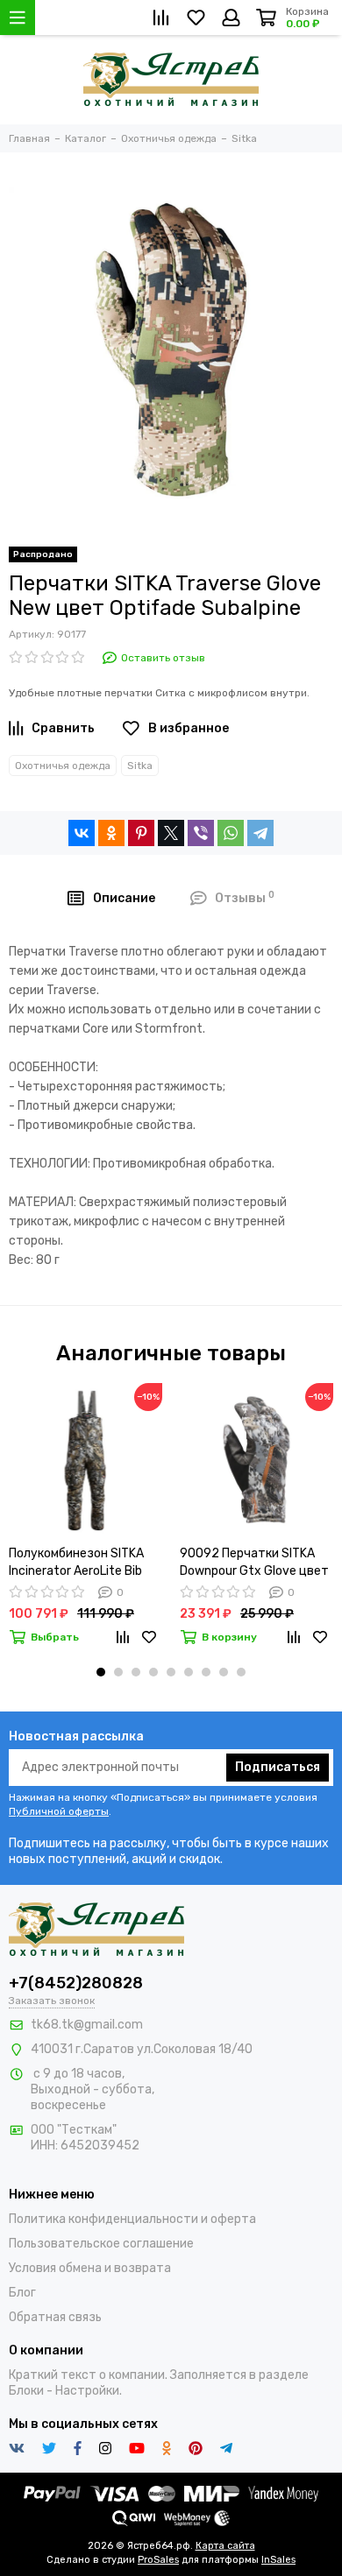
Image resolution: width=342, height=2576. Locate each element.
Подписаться (278, 1767)
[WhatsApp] (231, 833)
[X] (171, 833)
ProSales (158, 2560)
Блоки (26, 2391)
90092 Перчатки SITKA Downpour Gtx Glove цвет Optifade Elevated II (254, 1563)
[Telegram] (260, 833)
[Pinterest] (141, 833)
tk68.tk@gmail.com (87, 2025)
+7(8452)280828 (76, 1983)
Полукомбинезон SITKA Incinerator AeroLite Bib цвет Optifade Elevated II (81, 1563)
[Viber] (201, 833)
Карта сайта (225, 2546)
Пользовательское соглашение (101, 2244)
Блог (22, 2293)
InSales (278, 2560)
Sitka (140, 766)
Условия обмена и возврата (90, 2268)
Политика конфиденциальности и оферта (132, 2219)
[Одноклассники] (111, 833)
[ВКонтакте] (82, 833)
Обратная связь (55, 2317)
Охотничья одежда (63, 766)
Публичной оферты (59, 1811)
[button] (101, 1672)
